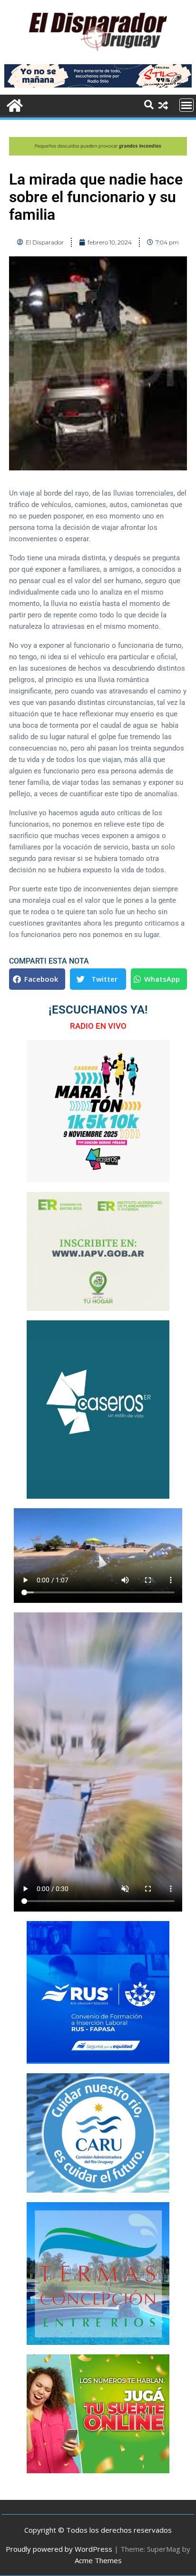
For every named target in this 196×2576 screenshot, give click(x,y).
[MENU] (186, 105)
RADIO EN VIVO (98, 1026)
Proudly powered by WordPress (59, 2549)
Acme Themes (98, 2560)
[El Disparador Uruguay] (14, 104)
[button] (37, 979)
